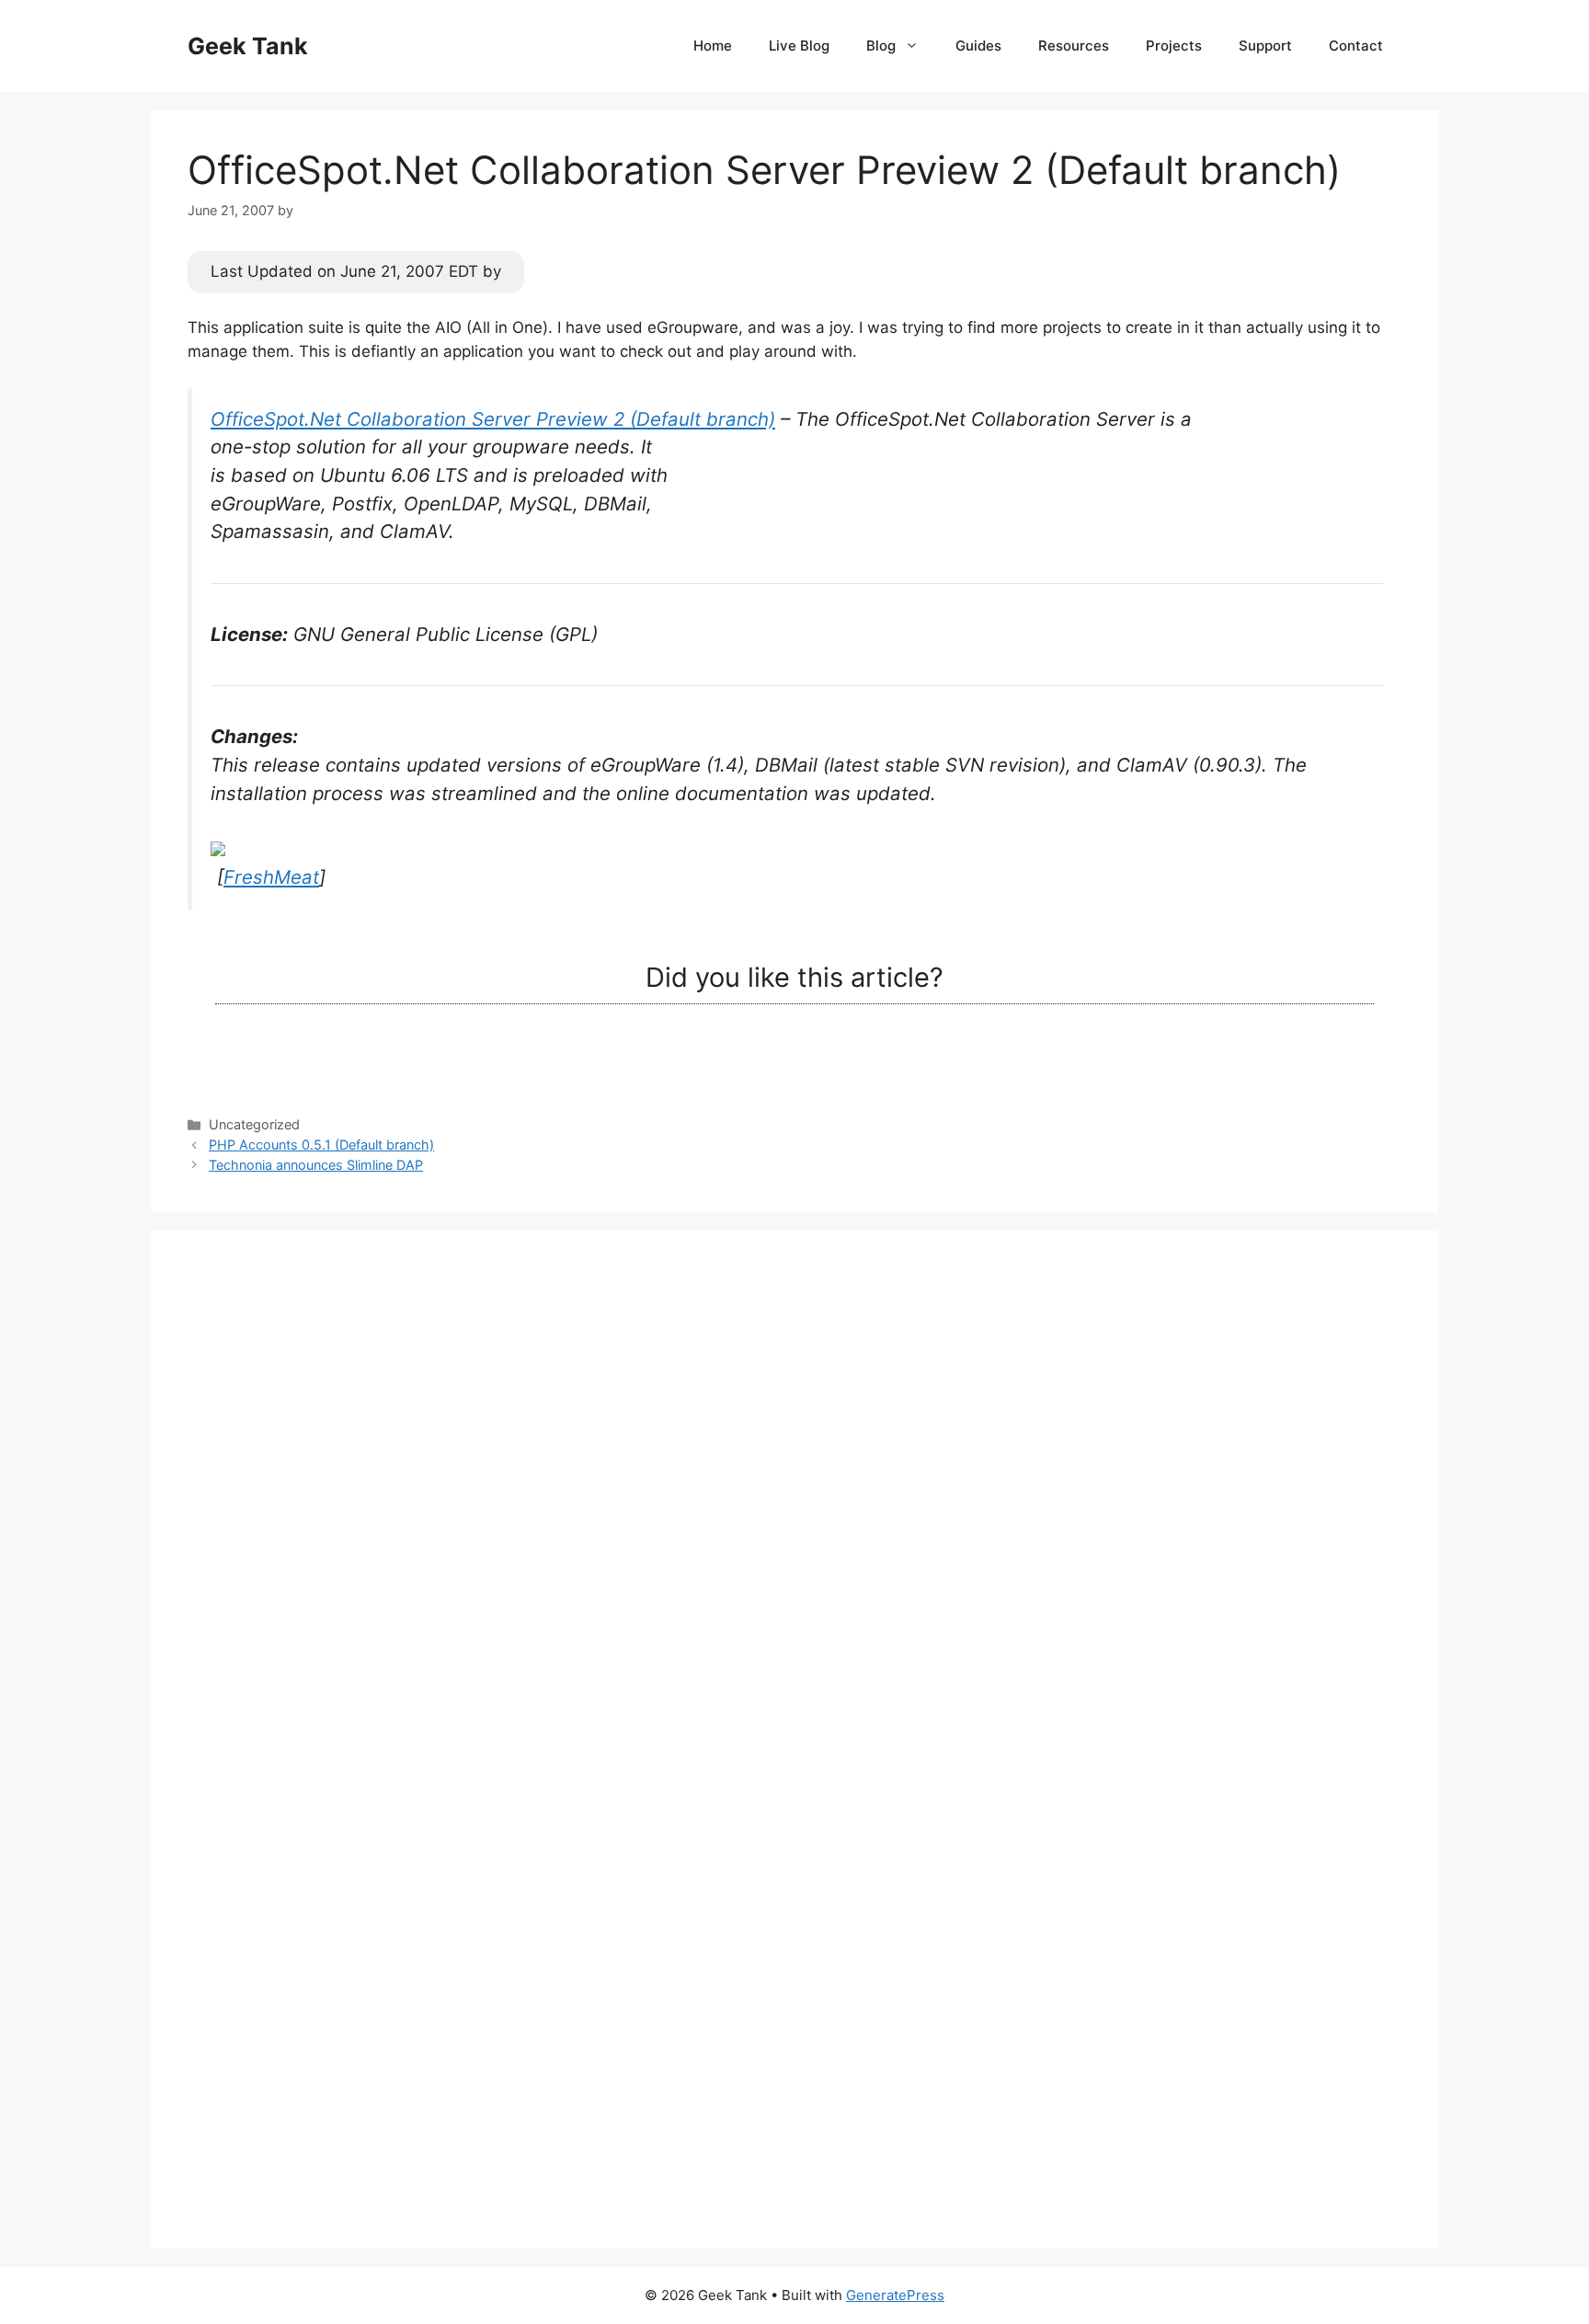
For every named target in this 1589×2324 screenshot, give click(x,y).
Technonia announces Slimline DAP (316, 1165)
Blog (881, 46)
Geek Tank (248, 46)
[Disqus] (794, 1497)
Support (1265, 46)
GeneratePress (895, 2295)
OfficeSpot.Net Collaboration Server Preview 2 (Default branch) (493, 419)
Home (713, 46)
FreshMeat (271, 877)
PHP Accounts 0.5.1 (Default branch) (321, 1145)
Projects (1174, 46)
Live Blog (799, 46)
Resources (1074, 46)
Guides (978, 46)
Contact (1356, 46)
